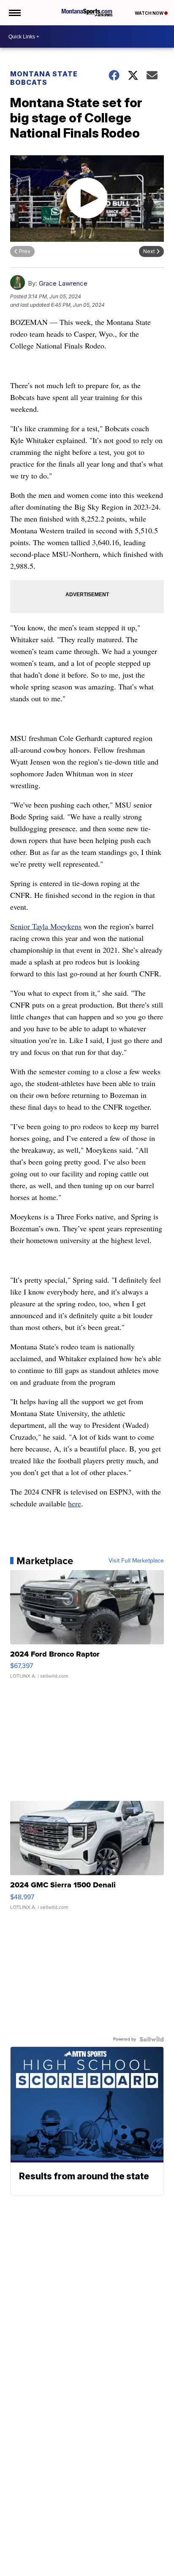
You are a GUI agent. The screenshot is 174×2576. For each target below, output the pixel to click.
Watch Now (150, 13)
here (75, 1503)
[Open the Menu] (14, 13)
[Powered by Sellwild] (152, 2039)
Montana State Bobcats (44, 78)
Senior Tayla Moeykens (46, 926)
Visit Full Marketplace (136, 1561)
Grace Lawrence (63, 283)
